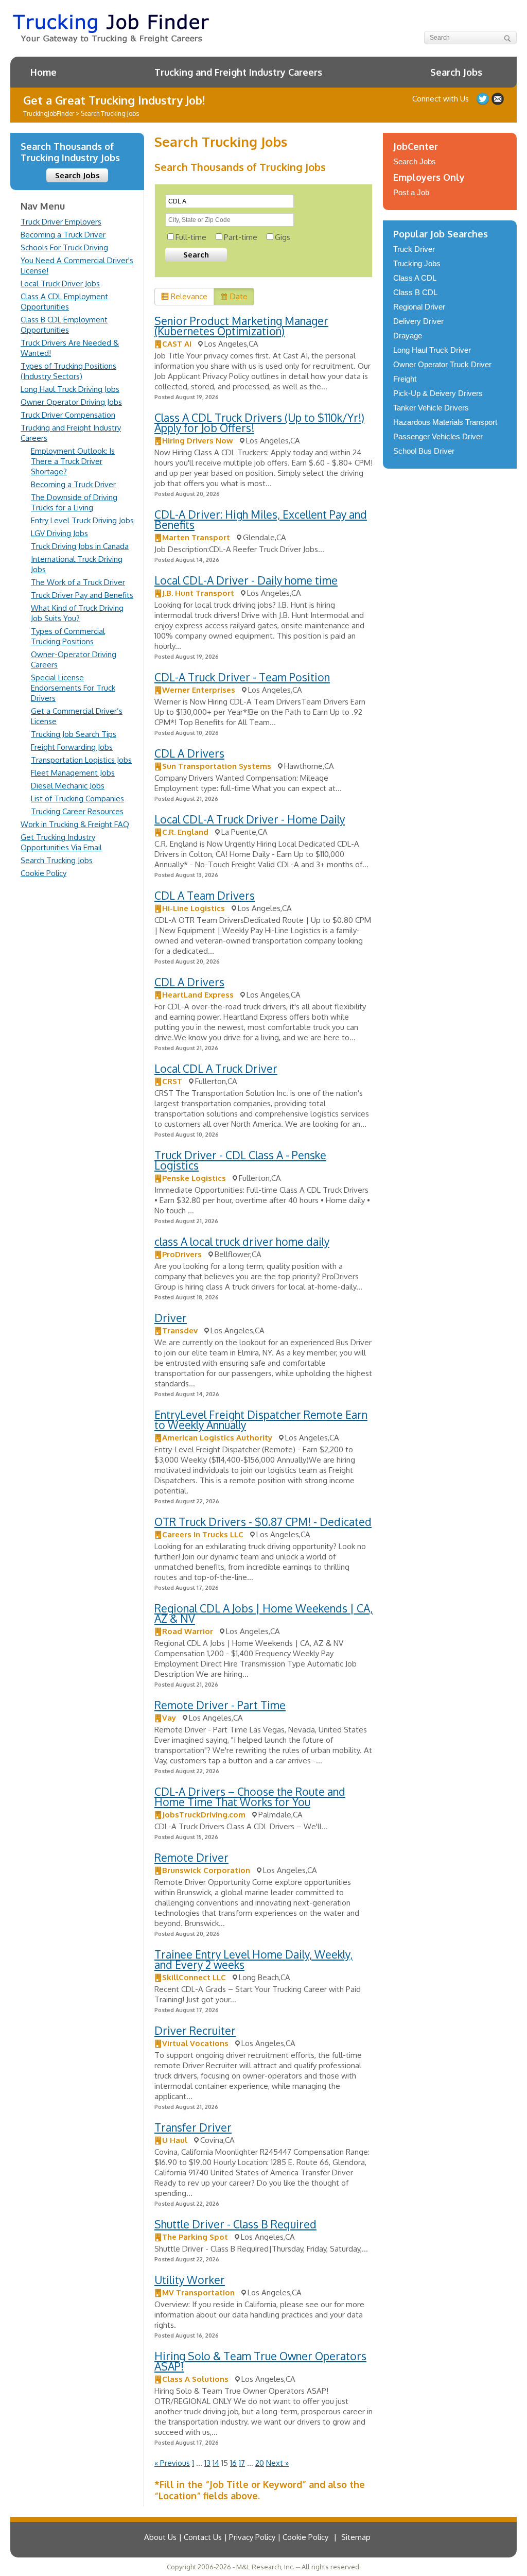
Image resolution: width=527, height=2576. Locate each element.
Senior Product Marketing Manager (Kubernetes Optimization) (241, 326)
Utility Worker (190, 2280)
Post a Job (411, 192)
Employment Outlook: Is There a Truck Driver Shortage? (73, 461)
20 (260, 2463)
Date (239, 296)
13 (207, 2463)
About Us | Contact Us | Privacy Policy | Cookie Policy (236, 2537)
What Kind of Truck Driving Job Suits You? (77, 613)
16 (233, 2463)
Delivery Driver (418, 321)
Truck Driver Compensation (68, 415)
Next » (277, 2463)
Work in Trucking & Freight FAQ (75, 824)
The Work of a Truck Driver (78, 582)
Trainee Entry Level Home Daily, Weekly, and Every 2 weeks (253, 1959)
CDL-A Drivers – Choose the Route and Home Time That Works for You (250, 1797)
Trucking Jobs (417, 263)
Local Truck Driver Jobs (60, 284)
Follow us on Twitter (483, 99)
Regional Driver (419, 307)
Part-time (241, 237)
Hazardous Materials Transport (445, 422)
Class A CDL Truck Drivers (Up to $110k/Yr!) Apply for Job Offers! (259, 423)
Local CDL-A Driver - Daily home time (246, 580)
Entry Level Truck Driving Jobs (82, 520)
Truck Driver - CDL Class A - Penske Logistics (240, 1160)
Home (43, 72)
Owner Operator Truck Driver (442, 364)
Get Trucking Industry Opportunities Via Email (61, 842)
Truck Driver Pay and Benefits (82, 595)
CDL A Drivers (189, 753)
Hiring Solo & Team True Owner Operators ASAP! (260, 2361)
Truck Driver (414, 249)
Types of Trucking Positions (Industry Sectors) (68, 371)
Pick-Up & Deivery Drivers (438, 393)
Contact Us (498, 99)
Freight (405, 379)
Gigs (283, 237)
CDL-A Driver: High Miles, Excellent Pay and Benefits (261, 519)
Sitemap (356, 2537)
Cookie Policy (43, 873)
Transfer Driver (193, 2127)
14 (216, 2463)
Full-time (191, 237)
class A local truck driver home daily (242, 1241)
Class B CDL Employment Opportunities (64, 325)
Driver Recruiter (195, 2030)
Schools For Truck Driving (64, 247)
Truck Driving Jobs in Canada (80, 546)
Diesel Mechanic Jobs (68, 786)
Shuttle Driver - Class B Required (235, 2224)
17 (242, 2463)
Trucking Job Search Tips (74, 734)
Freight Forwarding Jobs (72, 747)
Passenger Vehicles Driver (438, 436)
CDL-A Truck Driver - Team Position (242, 677)
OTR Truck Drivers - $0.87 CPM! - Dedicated (263, 1522)
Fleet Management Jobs (73, 773)
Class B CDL (415, 292)
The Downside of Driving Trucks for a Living (74, 502)
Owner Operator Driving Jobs (71, 402)
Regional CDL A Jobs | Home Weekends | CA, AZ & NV (263, 1613)
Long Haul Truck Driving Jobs (70, 389)
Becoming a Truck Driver (63, 235)
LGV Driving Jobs (59, 533)
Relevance (189, 296)
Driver (171, 1318)
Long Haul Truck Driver (432, 350)
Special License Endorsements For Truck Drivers (73, 688)
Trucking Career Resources (77, 811)
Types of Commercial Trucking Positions (68, 636)
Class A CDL (415, 278)
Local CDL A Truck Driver (216, 1068)
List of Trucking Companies (77, 798)
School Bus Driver (424, 451)
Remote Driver (191, 1857)
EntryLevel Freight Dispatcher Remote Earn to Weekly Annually (261, 1420)
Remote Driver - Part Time (220, 1705)
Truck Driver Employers (61, 222)
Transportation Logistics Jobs (81, 760)
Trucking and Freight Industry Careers (238, 72)
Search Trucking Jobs (57, 860)
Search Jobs (456, 72)
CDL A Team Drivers (205, 895)
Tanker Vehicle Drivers (431, 408)
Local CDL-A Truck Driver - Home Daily (250, 819)
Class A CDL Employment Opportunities (64, 302)
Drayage (408, 336)
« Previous (172, 2463)
